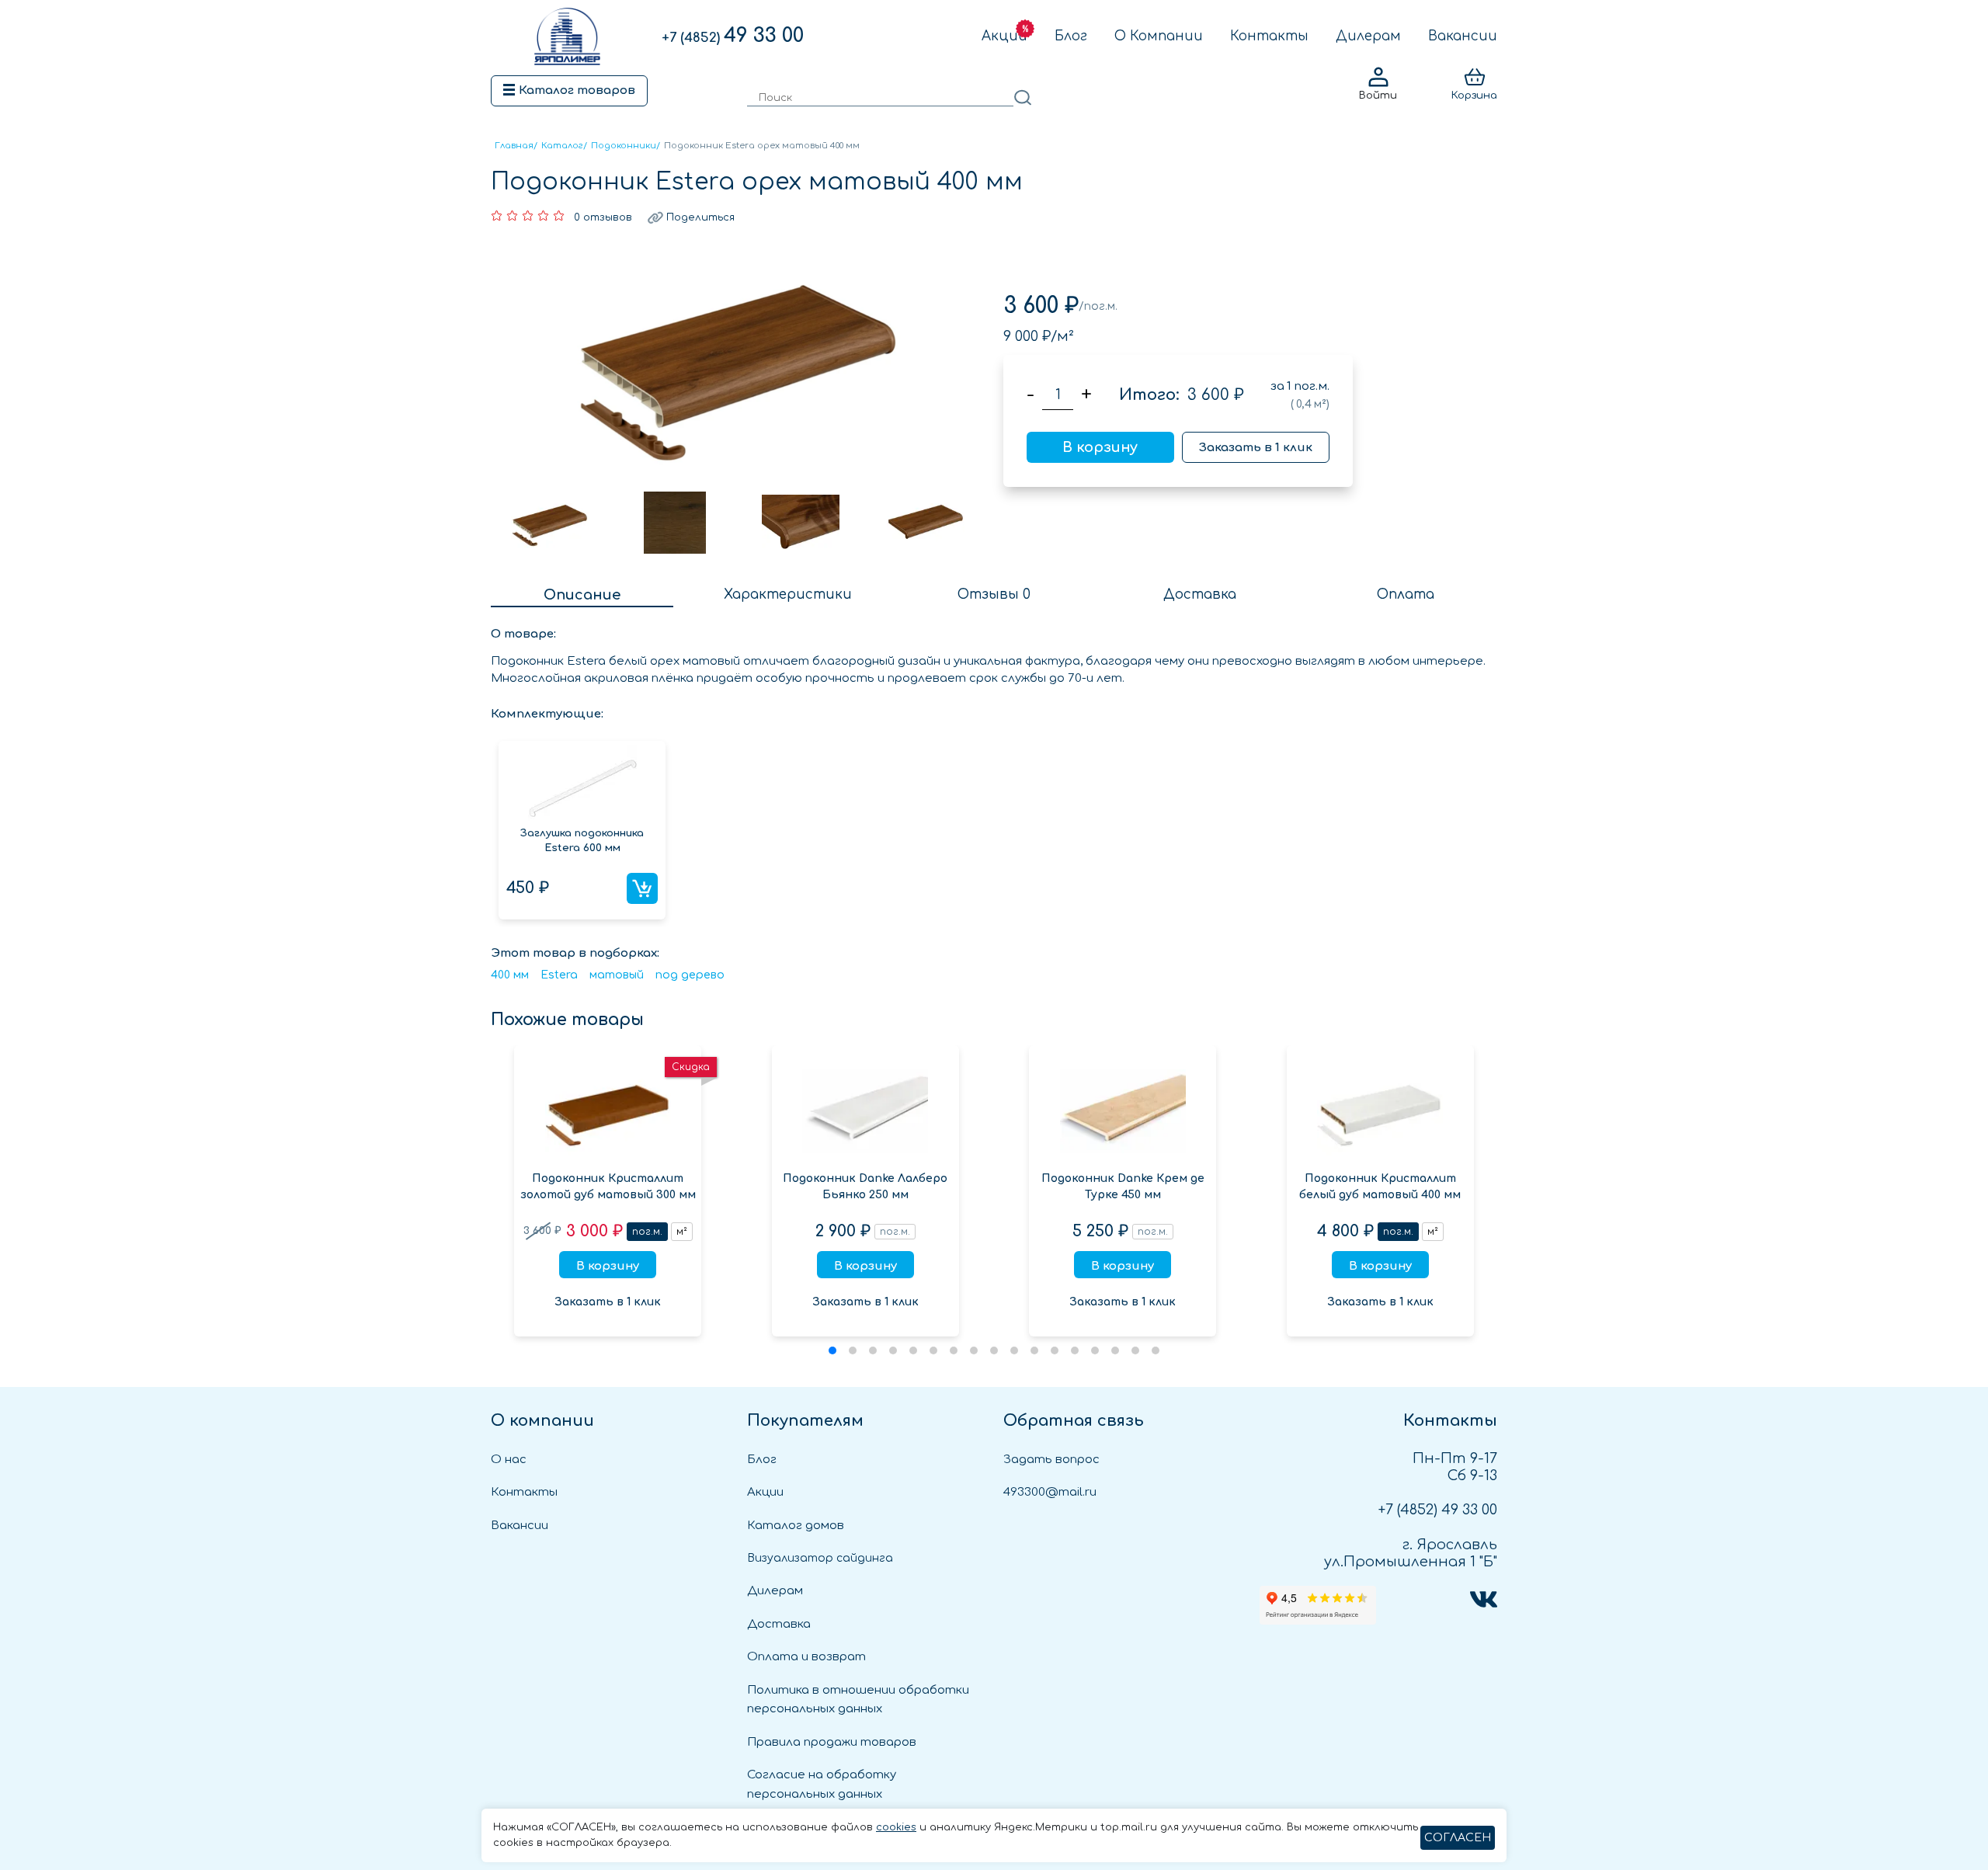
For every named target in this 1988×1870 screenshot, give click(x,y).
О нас (509, 1460)
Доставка (779, 1624)
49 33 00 (733, 36)
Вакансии (1463, 36)
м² (682, 1232)
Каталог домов (796, 1526)
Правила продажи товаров (832, 1742)
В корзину (1100, 447)
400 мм (510, 975)
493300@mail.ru (1050, 1492)
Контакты (1269, 36)
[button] (832, 1350)
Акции (1004, 36)
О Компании (1159, 36)
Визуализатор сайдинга (820, 1558)
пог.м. (647, 1232)
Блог (1071, 36)
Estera (559, 975)
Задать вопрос (1051, 1460)
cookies (896, 1827)
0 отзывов (603, 217)
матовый (617, 975)
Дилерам (1368, 36)
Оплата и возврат (806, 1657)
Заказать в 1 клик (1256, 448)
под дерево (690, 975)
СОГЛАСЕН (1458, 1838)
